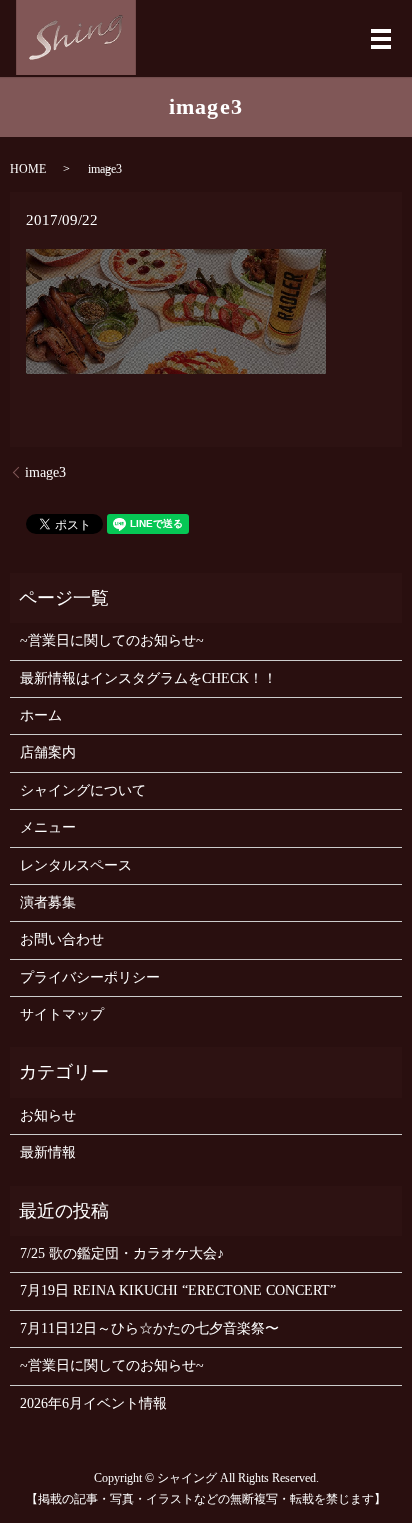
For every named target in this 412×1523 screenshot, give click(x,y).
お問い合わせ (62, 939)
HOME (28, 169)
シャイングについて (83, 790)
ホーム (41, 715)
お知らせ (48, 1115)
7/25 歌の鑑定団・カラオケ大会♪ (122, 1253)
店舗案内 (48, 752)
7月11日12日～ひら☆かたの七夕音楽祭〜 (149, 1328)
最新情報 (48, 1152)
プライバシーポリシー (90, 977)
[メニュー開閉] (381, 39)
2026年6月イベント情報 (93, 1403)
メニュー (48, 827)
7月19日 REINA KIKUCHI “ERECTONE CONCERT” (178, 1290)
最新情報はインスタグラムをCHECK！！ (148, 678)
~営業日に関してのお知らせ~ (112, 640)
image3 (45, 472)
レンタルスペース (76, 865)
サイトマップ (62, 1014)
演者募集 (48, 902)
